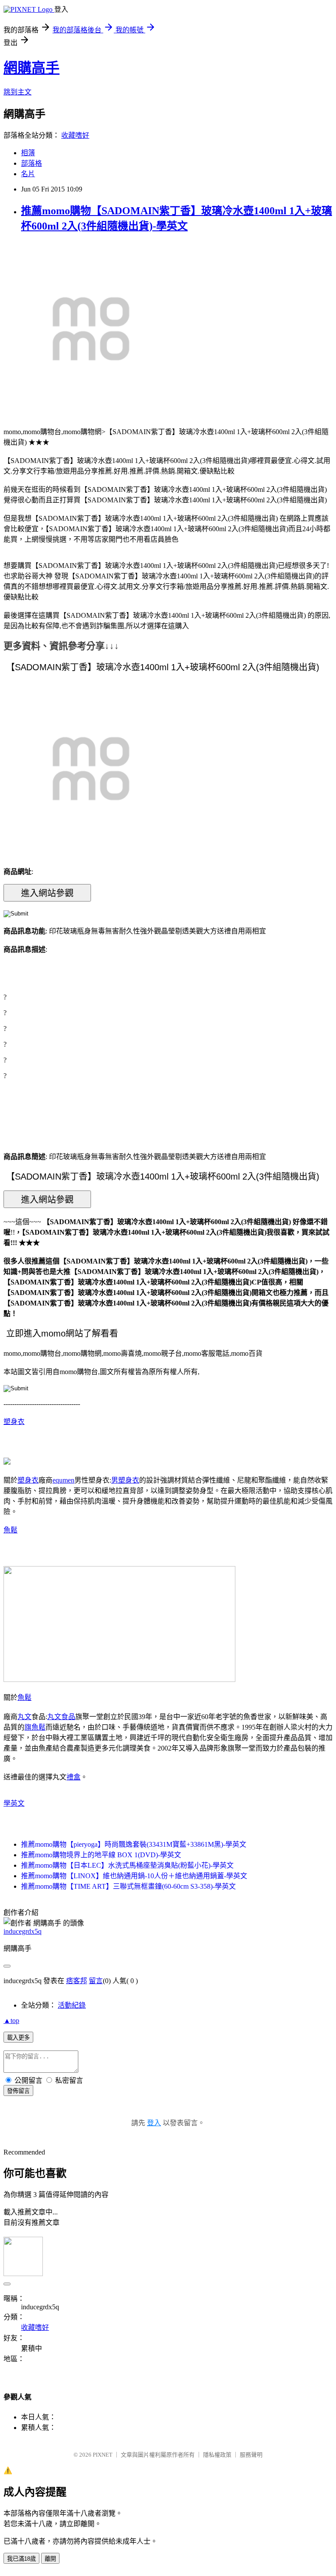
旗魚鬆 (35, 1727)
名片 (28, 174)
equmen (63, 1480)
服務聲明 (251, 2455)
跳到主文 (17, 92)
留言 (96, 1981)
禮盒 (73, 1777)
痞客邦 (77, 1981)
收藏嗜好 (75, 135)
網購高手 (31, 68)
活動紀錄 (72, 2005)
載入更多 (18, 2038)
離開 (50, 2559)
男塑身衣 (125, 1480)
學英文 (14, 1803)
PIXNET (103, 2455)
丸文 (24, 1717)
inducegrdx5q (23, 1931)
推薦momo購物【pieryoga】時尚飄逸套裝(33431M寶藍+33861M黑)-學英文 (134, 1844)
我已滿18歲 (21, 2559)
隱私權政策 (217, 2455)
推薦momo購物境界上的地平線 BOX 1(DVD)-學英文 (101, 1855)
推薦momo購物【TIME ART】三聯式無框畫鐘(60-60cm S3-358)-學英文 (128, 1886)
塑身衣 (14, 1422)
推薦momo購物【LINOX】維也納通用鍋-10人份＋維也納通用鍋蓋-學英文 (134, 1876)
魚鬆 (10, 1530)
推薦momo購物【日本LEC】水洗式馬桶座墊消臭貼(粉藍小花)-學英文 (127, 1865)
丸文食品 (61, 1717)
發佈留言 (18, 2091)
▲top (11, 2021)
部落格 (31, 163)
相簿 (28, 153)
